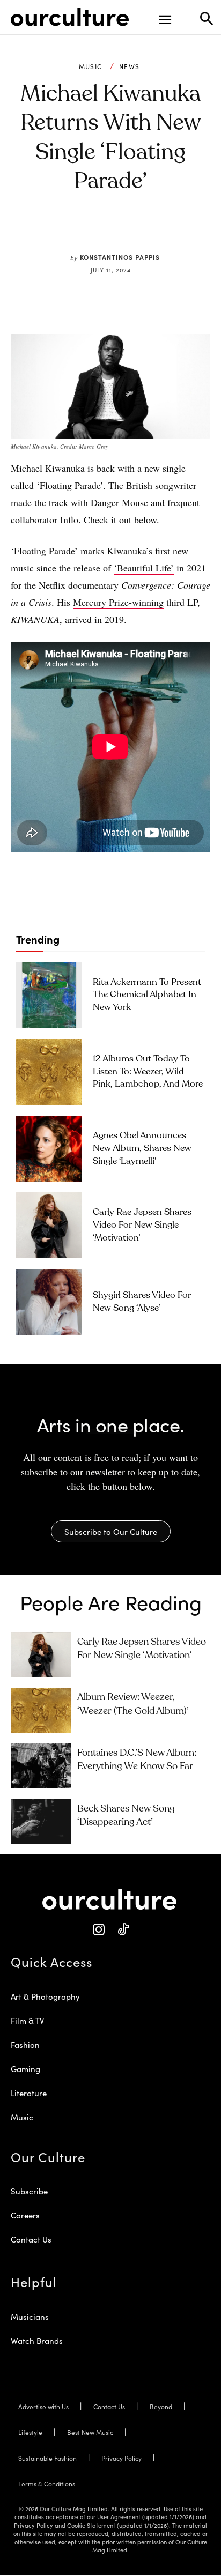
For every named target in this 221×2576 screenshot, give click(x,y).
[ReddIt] (127, 232)
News (129, 66)
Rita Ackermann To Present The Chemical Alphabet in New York (147, 995)
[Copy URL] (152, 232)
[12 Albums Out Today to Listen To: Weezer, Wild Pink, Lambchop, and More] (49, 1072)
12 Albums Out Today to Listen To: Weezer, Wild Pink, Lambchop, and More (148, 1072)
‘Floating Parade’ (70, 485)
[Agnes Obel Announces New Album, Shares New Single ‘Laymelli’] (49, 1149)
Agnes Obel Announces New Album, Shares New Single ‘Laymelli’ (142, 1149)
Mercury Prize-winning (118, 602)
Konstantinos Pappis (120, 257)
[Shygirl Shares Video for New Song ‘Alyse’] (49, 1302)
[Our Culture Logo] (70, 17)
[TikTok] (123, 1930)
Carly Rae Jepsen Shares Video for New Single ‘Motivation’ (142, 1225)
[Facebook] (78, 232)
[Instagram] (98, 1930)
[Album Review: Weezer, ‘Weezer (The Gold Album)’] (41, 1710)
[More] (177, 232)
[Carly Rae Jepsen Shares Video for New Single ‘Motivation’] (49, 1225)
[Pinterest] (102, 232)
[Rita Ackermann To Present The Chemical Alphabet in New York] (49, 995)
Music (91, 66)
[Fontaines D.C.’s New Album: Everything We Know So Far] (41, 1766)
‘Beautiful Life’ (144, 568)
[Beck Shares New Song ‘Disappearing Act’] (41, 1822)
